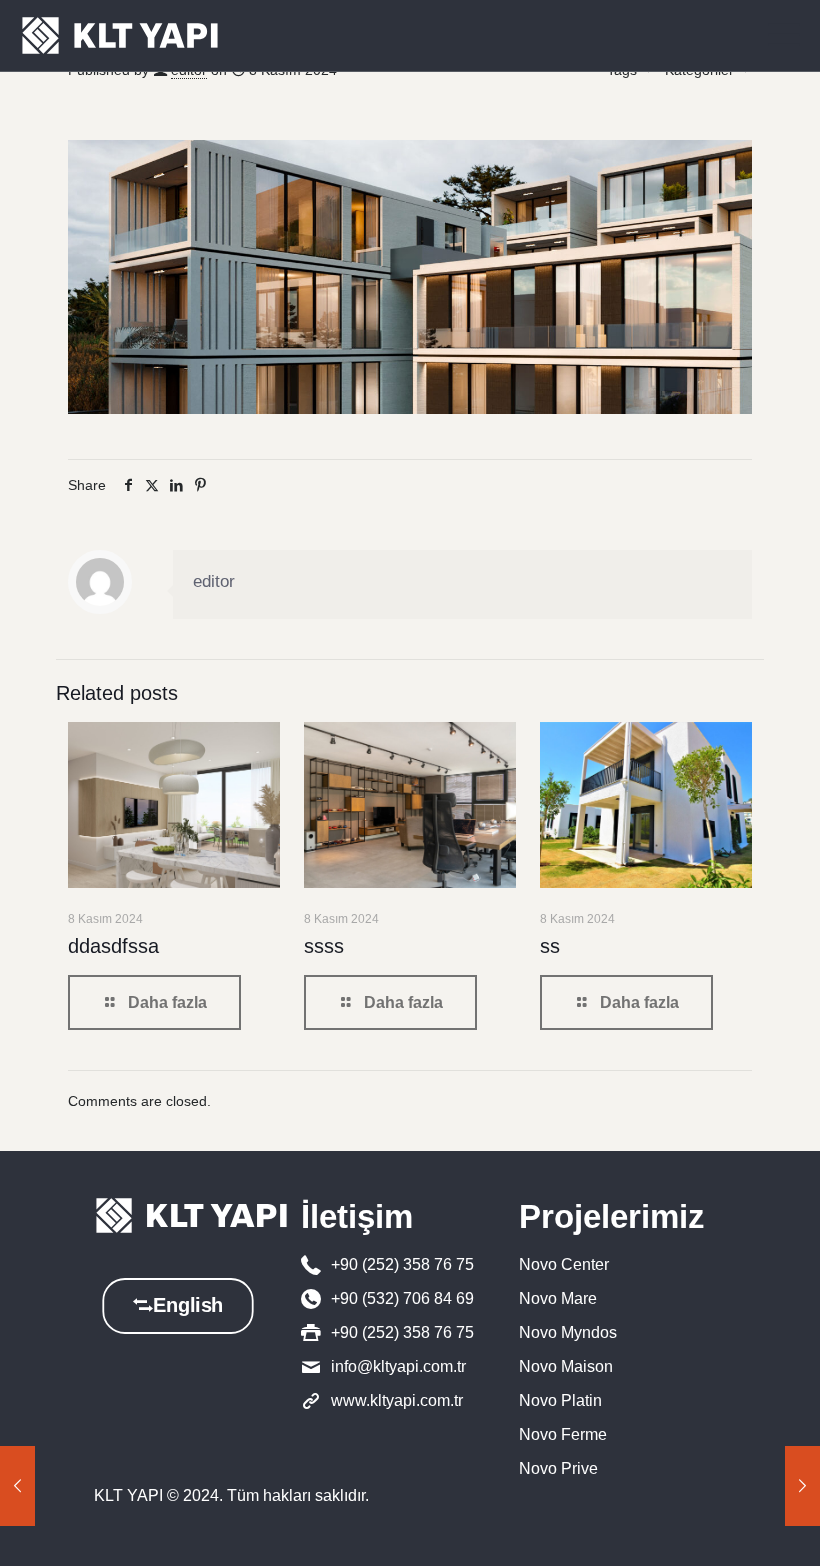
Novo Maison (566, 1366)
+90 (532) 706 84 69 (402, 1298)
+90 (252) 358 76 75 (402, 1264)
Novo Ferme (563, 1434)
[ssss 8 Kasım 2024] (17, 1486)
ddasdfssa (113, 946)
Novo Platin (560, 1400)
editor (214, 581)
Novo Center (564, 1264)
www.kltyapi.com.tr (397, 1400)
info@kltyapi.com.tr (398, 1366)
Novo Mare (558, 1298)
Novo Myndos (568, 1332)
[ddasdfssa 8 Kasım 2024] (802, 1486)
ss (550, 946)
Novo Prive (558, 1468)
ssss (324, 946)
